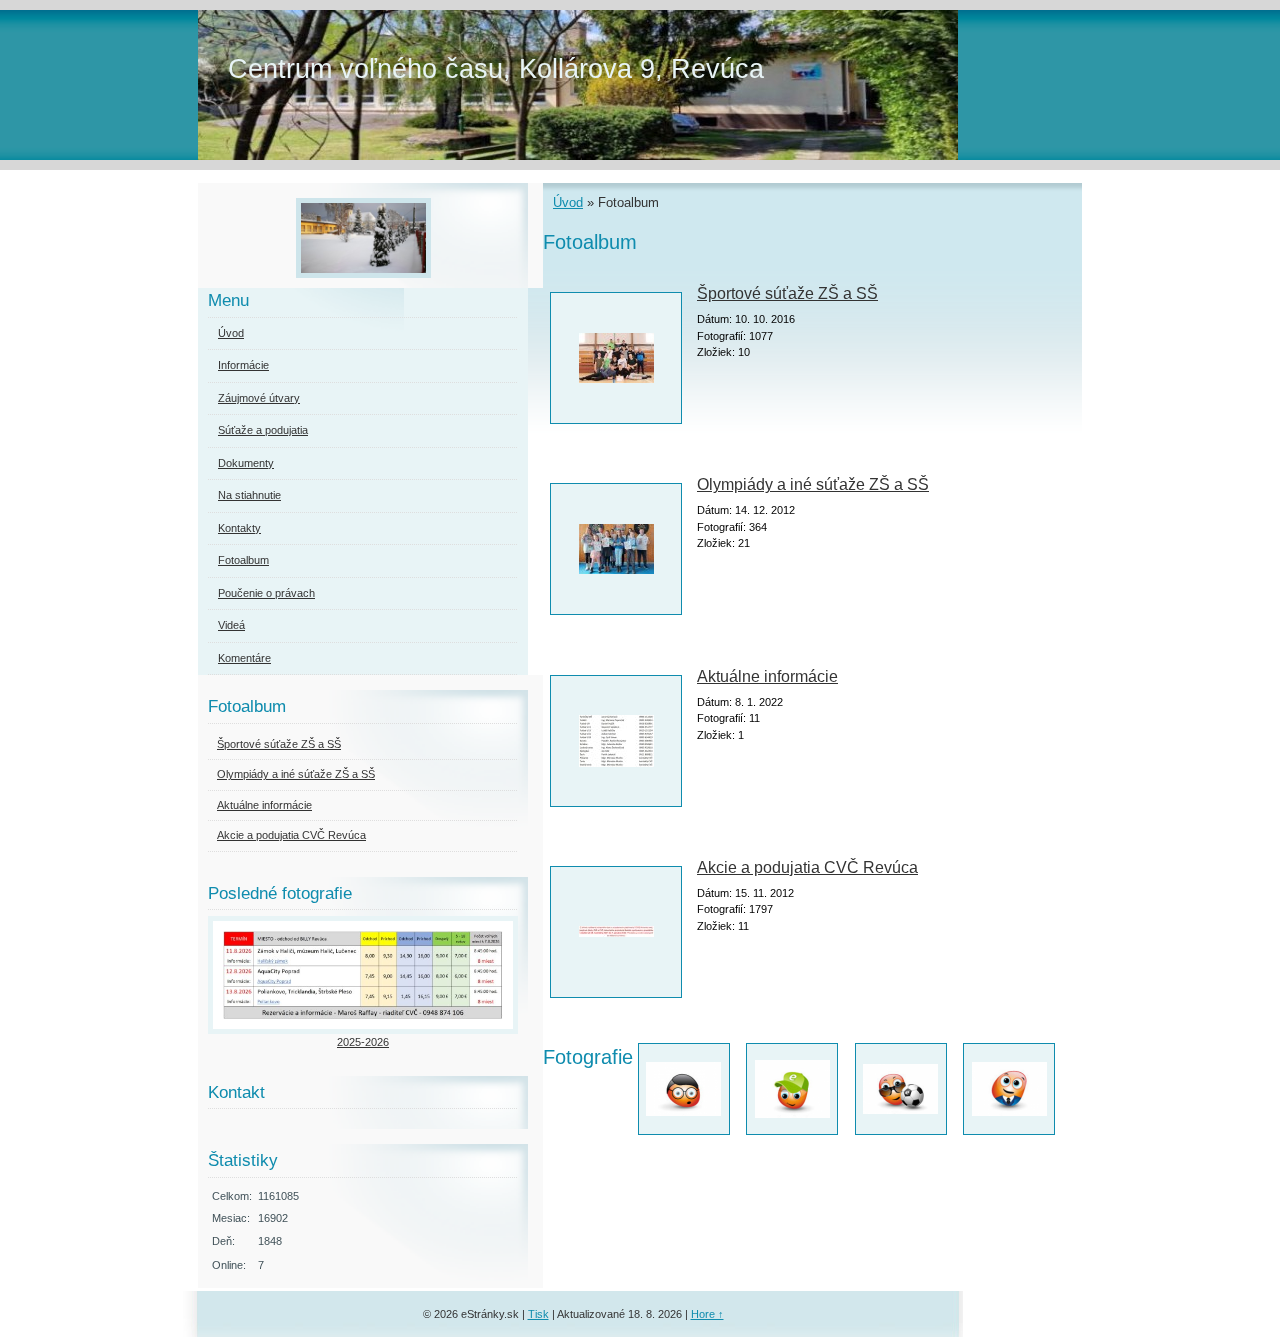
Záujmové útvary (259, 398)
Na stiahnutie (249, 495)
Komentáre (244, 658)
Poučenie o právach (266, 593)
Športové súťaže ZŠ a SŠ (787, 293)
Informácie (243, 365)
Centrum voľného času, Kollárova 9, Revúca (496, 68)
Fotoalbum (243, 560)
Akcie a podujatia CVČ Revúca (807, 867)
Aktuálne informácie (767, 676)
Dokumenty (246, 463)
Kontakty (239, 528)
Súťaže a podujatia (263, 430)
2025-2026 (363, 1042)
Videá (231, 625)
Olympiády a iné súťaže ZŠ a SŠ (813, 484)
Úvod (568, 202)
